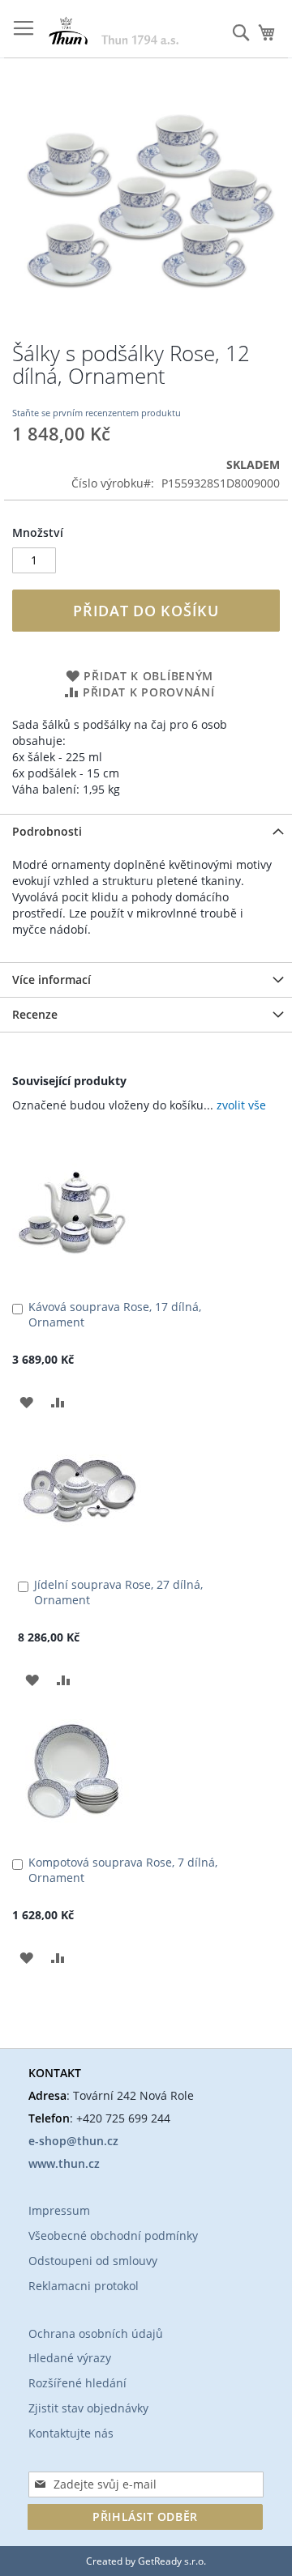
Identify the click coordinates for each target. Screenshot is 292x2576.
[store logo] (114, 30)
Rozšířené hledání (77, 2383)
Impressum (59, 2210)
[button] (26, 1401)
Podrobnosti (47, 831)
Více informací (52, 979)
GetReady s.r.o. (172, 2561)
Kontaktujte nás (71, 2433)
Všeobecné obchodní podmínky (113, 2235)
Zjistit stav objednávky (88, 2408)
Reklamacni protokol (84, 2286)
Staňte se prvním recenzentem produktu (97, 413)
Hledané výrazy (70, 2358)
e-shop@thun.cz (73, 2141)
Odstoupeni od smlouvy (93, 2261)
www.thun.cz (64, 2163)
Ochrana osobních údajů (96, 2333)
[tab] (146, 831)
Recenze (35, 1014)
